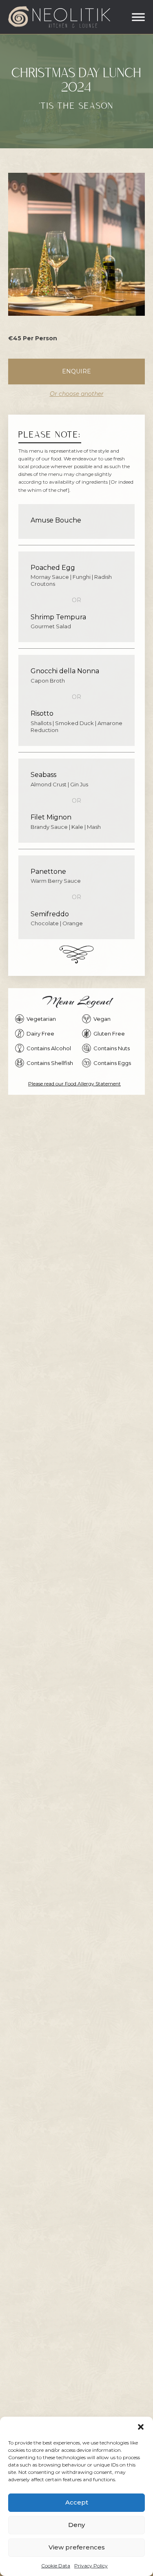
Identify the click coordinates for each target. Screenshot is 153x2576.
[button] (141, 2427)
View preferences (77, 2547)
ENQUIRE (76, 371)
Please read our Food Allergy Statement (74, 1084)
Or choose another (77, 394)
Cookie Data (56, 2566)
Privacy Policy (91, 2566)
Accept (77, 2502)
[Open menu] (138, 17)
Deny (76, 2525)
